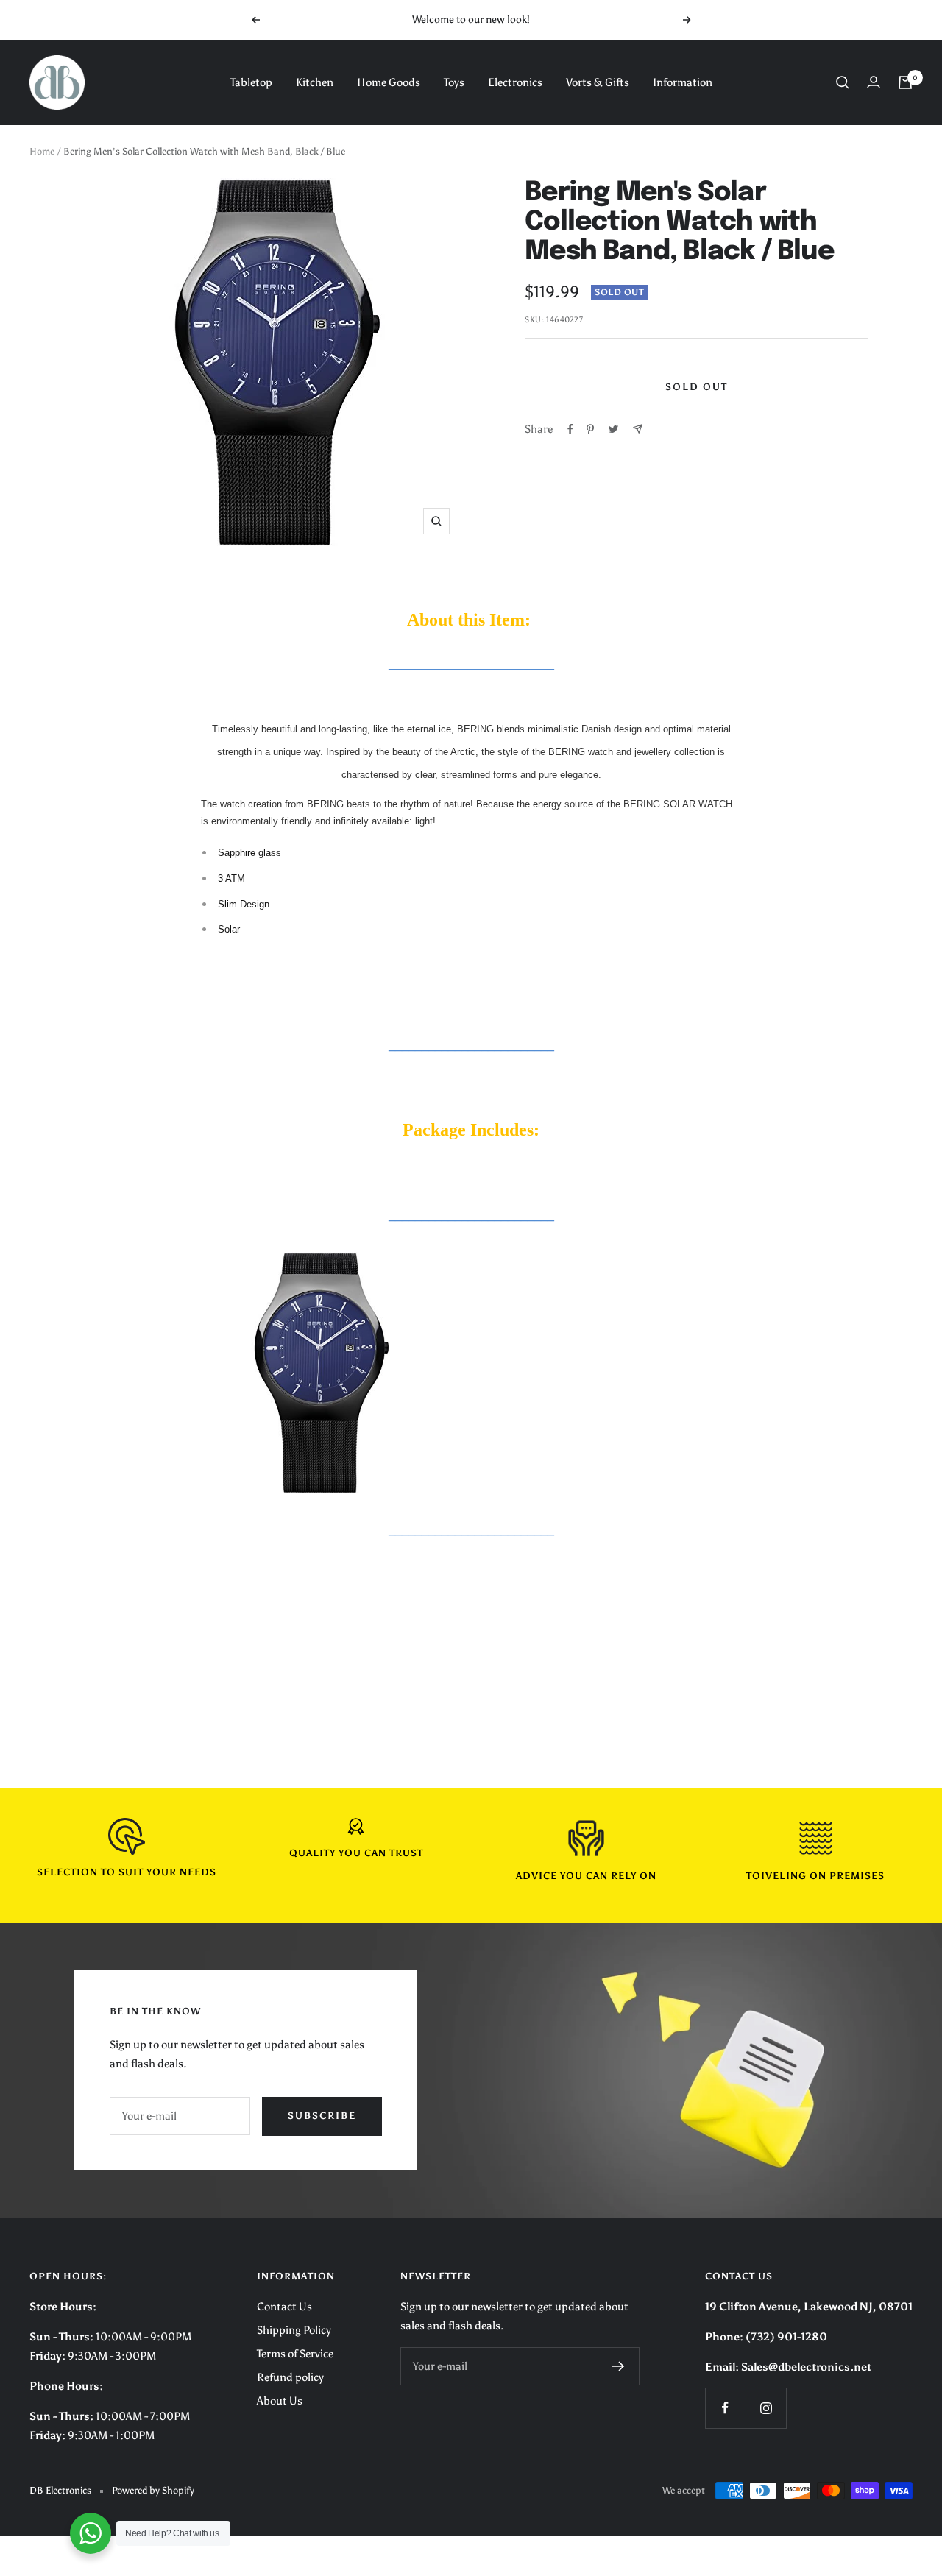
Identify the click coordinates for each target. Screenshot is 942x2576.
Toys (454, 82)
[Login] (874, 82)
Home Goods (389, 82)
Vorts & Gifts (598, 82)
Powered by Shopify (153, 2490)
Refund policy (290, 2377)
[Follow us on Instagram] (766, 2408)
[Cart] (905, 82)
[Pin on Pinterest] (590, 429)
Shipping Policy (294, 2330)
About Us (280, 2401)
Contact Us (284, 2307)
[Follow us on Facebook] (725, 2408)
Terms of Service (295, 2354)
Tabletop (251, 82)
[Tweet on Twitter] (613, 429)
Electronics (515, 82)
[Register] (619, 2366)
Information (683, 82)
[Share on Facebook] (570, 429)
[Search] (843, 82)
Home (42, 151)
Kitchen (315, 82)
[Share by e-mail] (638, 429)
